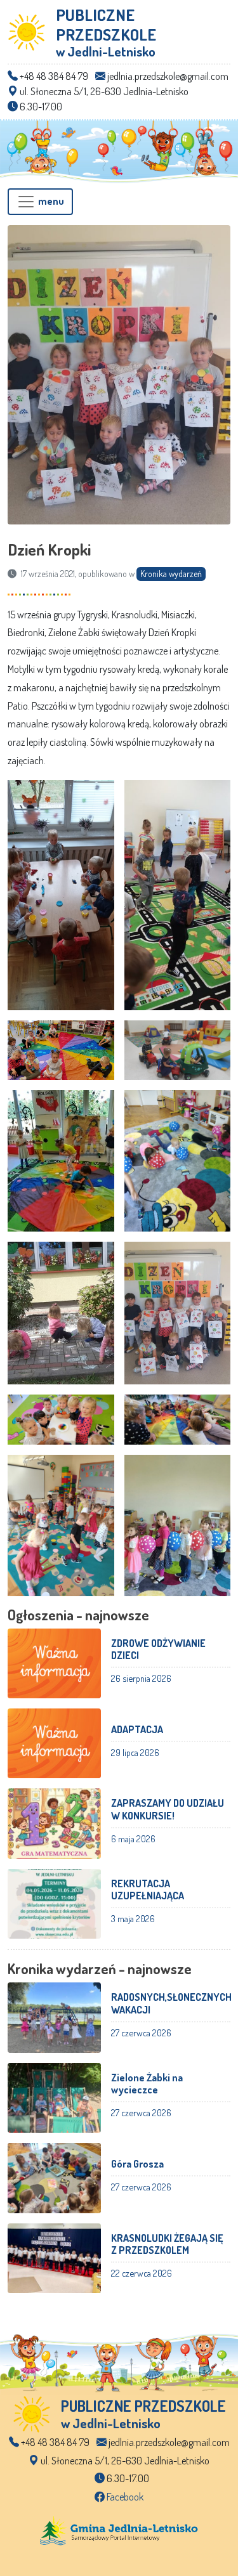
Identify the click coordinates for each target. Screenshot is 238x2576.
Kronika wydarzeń (171, 574)
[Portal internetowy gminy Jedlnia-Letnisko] (119, 2530)
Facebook (124, 2497)
